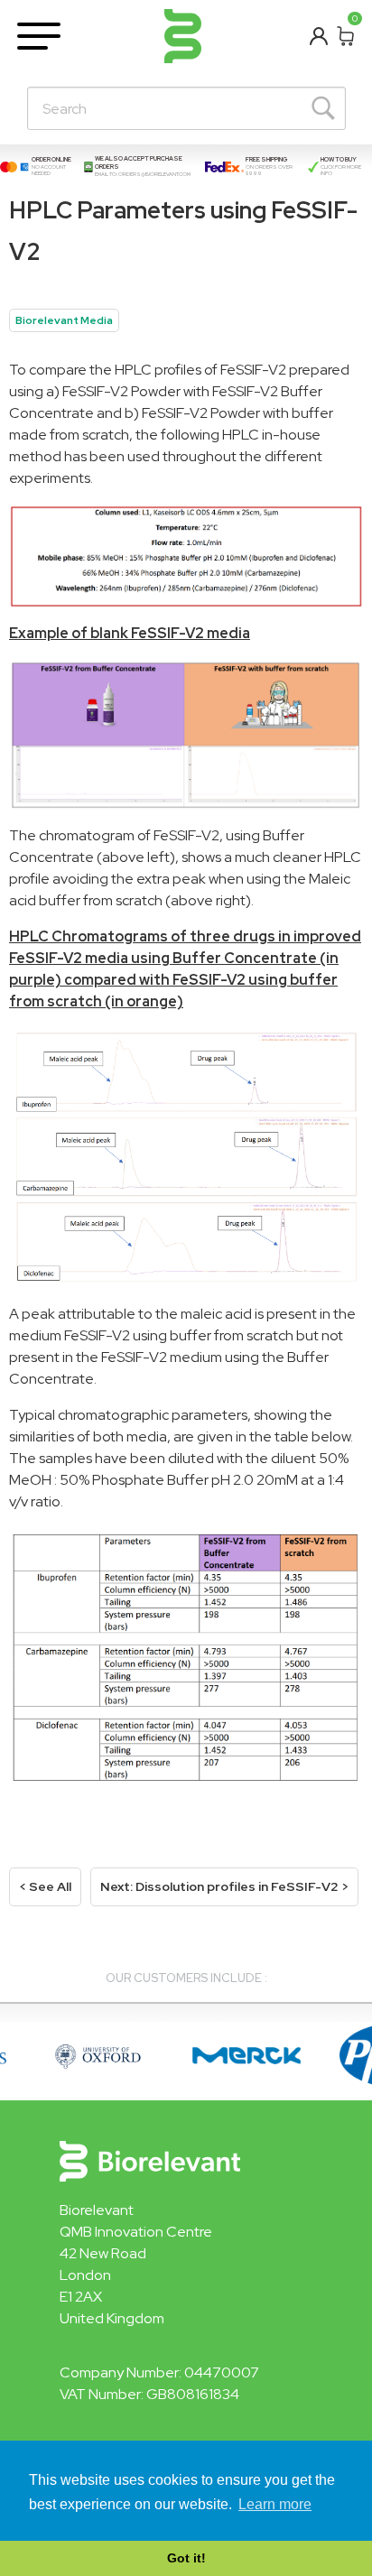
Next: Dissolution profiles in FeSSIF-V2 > (224, 1886)
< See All (45, 1886)
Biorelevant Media (64, 320)
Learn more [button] (275, 2504)
